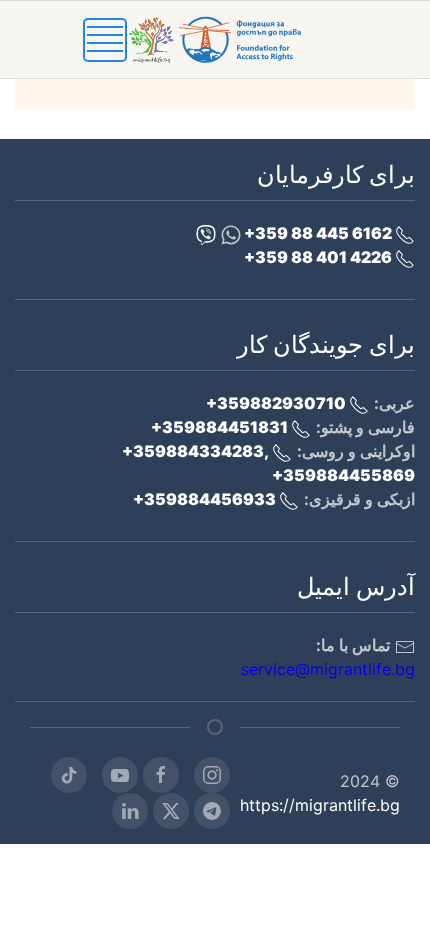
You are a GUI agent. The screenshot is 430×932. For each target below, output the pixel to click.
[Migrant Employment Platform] (237, 38)
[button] (105, 38)
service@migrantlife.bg (328, 669)
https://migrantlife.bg (320, 805)
